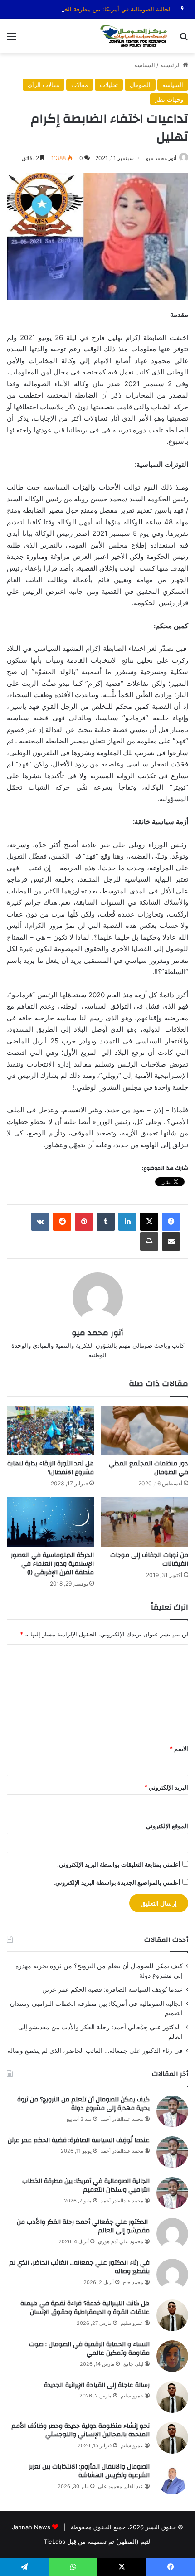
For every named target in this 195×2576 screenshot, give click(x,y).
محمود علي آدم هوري (121, 2241)
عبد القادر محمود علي (121, 2486)
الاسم (179, 1749)
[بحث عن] (184, 40)
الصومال (140, 85)
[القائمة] (11, 40)
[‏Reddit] (62, 1222)
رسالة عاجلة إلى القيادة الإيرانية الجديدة (97, 2385)
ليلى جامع (133, 2364)
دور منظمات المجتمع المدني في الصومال (149, 1468)
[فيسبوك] (171, 1222)
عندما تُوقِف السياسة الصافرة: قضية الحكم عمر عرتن (112, 1989)
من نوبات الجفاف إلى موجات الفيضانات (149, 1560)
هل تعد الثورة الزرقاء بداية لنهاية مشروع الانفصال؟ (51, 1468)
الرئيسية (171, 65)
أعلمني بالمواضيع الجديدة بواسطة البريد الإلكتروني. (117, 1882)
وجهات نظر (169, 99)
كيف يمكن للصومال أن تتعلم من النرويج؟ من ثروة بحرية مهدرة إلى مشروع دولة (83, 2104)
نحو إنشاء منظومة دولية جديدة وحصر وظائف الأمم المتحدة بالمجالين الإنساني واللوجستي (80, 2430)
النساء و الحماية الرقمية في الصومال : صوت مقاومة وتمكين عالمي (89, 2349)
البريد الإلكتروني (166, 1787)
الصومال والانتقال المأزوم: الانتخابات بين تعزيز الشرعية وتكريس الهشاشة (89, 2471)
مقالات (80, 85)
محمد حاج (133, 2282)
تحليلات (109, 85)
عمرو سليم (132, 2323)
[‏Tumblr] (106, 1222)
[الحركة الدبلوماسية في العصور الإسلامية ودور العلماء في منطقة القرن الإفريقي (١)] (50, 1522)
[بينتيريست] (84, 1222)
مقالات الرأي (44, 85)
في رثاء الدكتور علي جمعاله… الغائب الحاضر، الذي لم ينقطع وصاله (95, 2051)
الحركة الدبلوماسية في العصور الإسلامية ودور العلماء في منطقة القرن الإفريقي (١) (52, 1564)
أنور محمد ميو (161, 158)
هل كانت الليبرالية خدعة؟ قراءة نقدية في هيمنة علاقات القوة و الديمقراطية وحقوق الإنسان (85, 2308)
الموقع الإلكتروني (167, 1826)
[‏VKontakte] (40, 1222)
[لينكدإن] (127, 1222)
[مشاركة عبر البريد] (171, 1242)
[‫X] (149, 1222)
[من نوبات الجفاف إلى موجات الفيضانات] (145, 1522)
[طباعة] (149, 1242)
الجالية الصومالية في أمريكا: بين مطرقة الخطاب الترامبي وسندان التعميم (86, 2186)
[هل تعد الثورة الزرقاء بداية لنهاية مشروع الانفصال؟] (50, 1431)
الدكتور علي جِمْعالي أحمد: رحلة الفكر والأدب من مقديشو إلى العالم (83, 2227)
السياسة (145, 65)
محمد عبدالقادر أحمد (122, 2119)
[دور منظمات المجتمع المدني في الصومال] (145, 1431)
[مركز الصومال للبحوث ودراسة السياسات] (136, 36)
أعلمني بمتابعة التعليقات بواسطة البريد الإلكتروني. (119, 1864)
